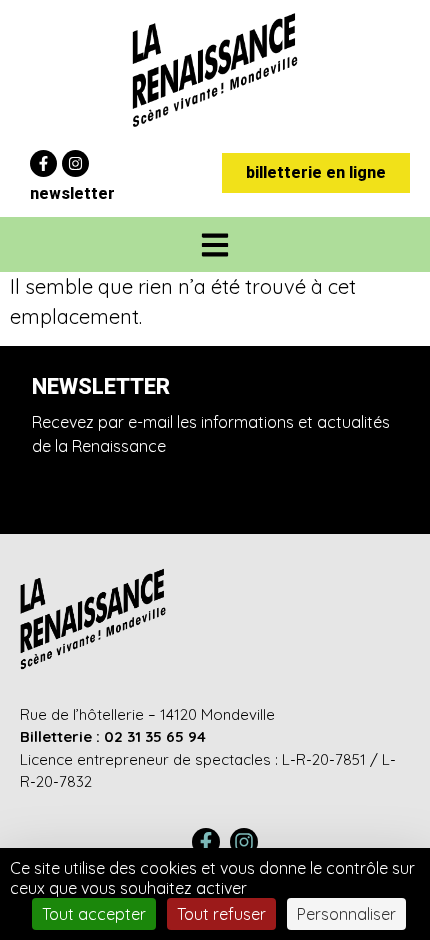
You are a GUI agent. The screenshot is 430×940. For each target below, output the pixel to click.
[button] (215, 244)
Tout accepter (94, 914)
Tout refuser (221, 914)
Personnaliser (346, 914)
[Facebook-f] (43, 163)
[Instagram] (75, 163)
